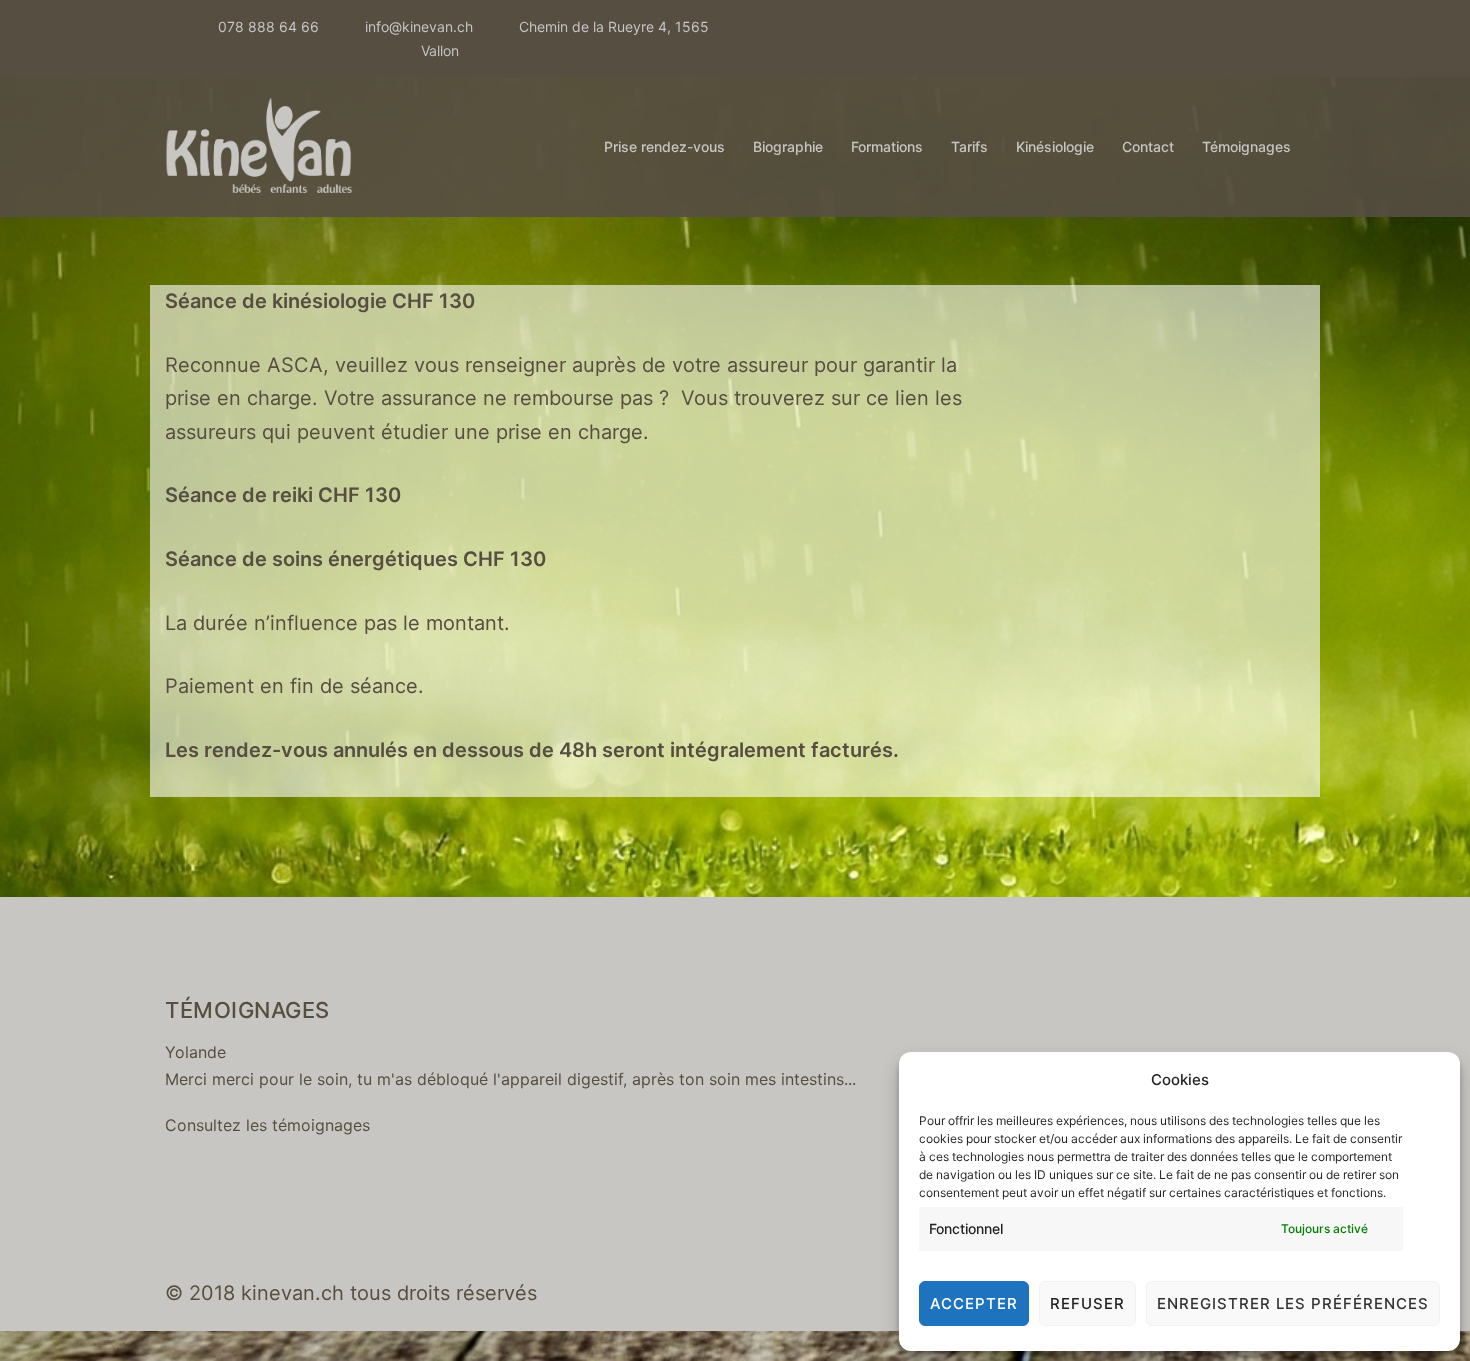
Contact (1148, 146)
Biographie (788, 146)
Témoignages (1246, 146)
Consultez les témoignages (267, 1125)
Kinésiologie (1055, 146)
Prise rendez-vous (664, 146)
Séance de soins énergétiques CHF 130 (355, 559)
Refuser (1087, 1303)
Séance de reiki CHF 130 (283, 495)
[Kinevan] (261, 145)
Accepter (974, 1303)
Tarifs (969, 146)
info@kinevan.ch (419, 26)
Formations (887, 146)
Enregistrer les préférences (1293, 1303)
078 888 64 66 (268, 26)
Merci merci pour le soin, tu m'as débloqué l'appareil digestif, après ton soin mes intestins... (510, 1079)
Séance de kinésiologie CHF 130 (320, 301)
